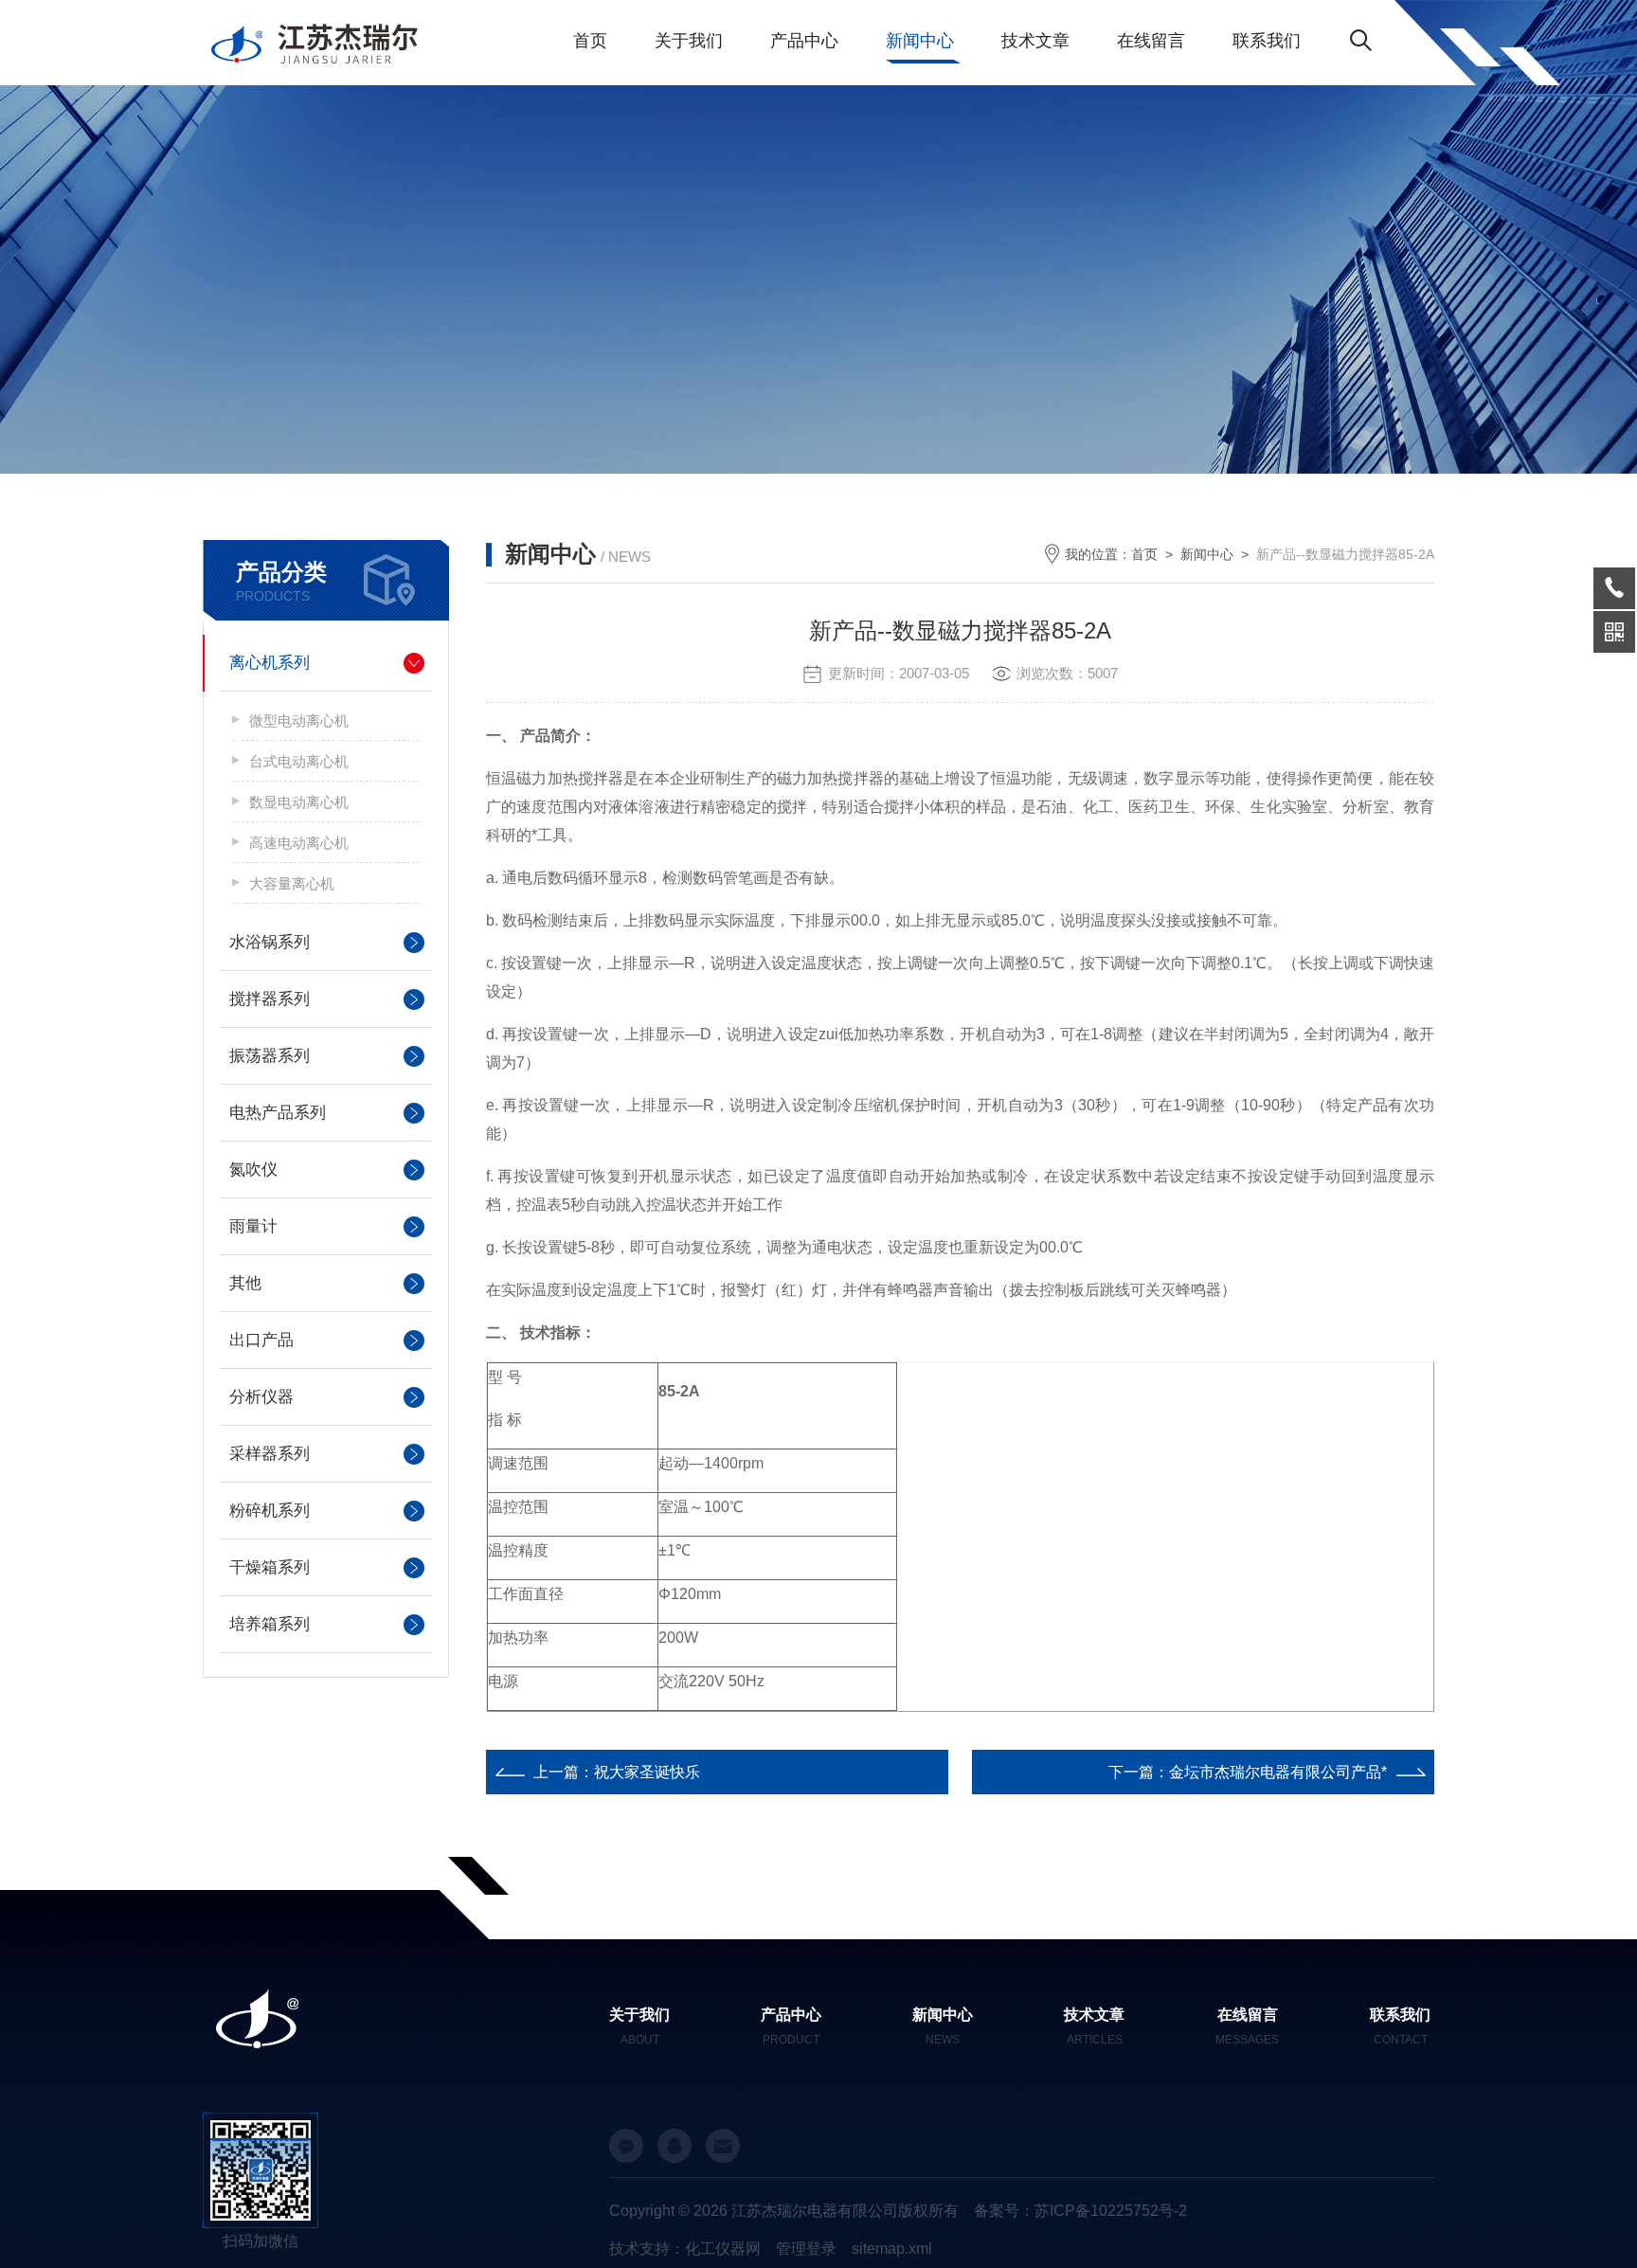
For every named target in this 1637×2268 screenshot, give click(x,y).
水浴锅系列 (270, 942)
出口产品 (261, 1340)
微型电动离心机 (299, 720)
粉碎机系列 (270, 1511)
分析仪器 (261, 1397)
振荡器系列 (270, 1056)
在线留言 (1151, 41)
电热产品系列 (278, 1113)
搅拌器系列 (270, 999)
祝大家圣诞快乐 (647, 1772)
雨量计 (253, 1226)
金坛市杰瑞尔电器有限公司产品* (1278, 1772)
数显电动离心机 (299, 802)
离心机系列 (270, 663)
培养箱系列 (270, 1624)
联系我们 (1267, 41)
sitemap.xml (892, 2249)
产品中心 (804, 41)
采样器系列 (270, 1454)
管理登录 (806, 2249)
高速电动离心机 (299, 843)
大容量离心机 (292, 883)
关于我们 (689, 41)
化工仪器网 (723, 2249)
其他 (245, 1283)
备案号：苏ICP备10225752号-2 (1080, 2211)
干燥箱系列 (270, 1567)
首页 (590, 41)
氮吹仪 (253, 1170)
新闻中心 (920, 41)
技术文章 (1035, 41)
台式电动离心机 (299, 761)
